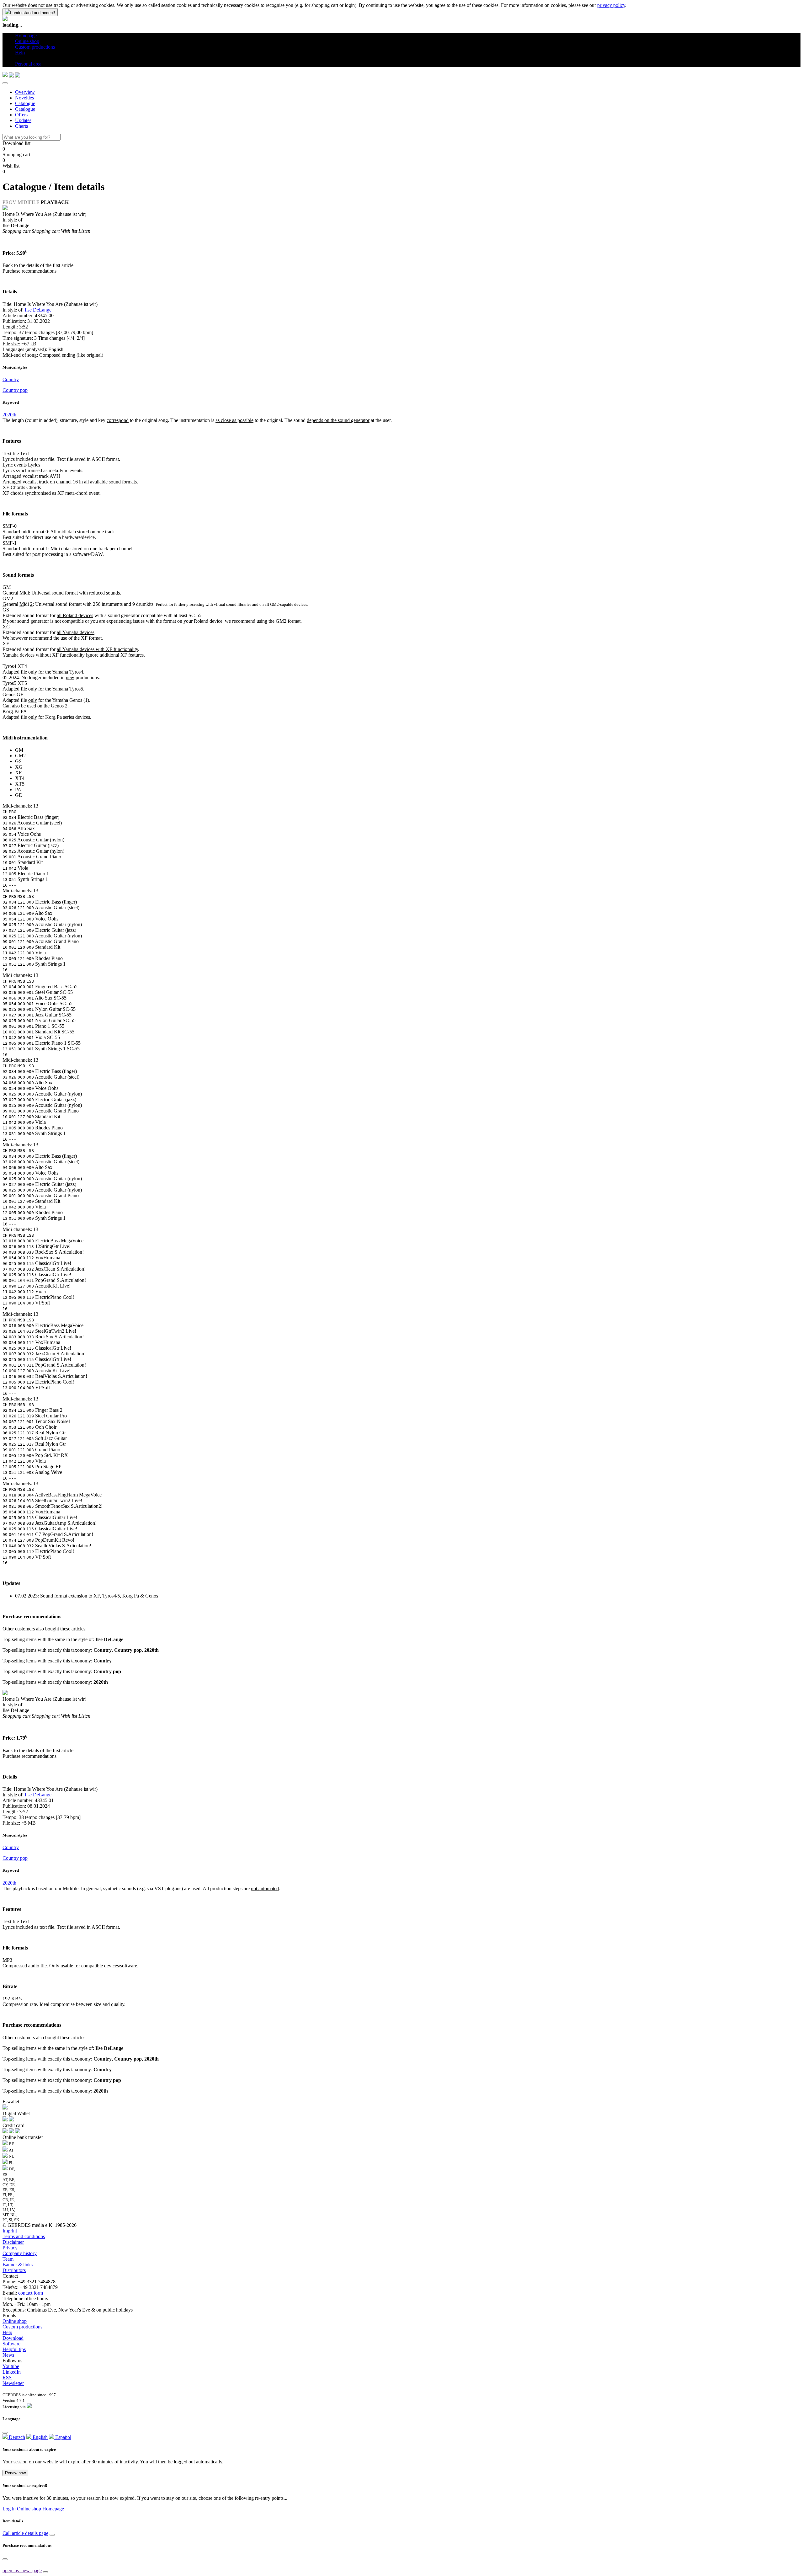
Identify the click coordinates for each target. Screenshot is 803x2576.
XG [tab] (19, 767)
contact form (31, 2293)
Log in (9, 2509)
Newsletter (13, 2383)
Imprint (10, 2231)
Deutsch (16, 2437)
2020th (9, 415)
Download (13, 2338)
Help (7, 2332)
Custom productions (22, 2327)
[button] (17, 58)
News (8, 2355)
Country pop (15, 390)
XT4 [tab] (20, 778)
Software (11, 2344)
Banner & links (18, 2265)
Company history (20, 2253)
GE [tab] (19, 795)
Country (11, 379)
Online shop (15, 2321)
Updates (23, 120)
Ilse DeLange (38, 310)
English (40, 2437)
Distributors (14, 2270)
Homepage (53, 2509)
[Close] (5, 83)
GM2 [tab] (20, 756)
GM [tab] (19, 750)
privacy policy (611, 5)
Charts (21, 126)
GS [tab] (18, 761)
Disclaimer (13, 2242)
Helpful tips (14, 2349)
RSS (7, 2378)
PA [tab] (18, 789)
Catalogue (25, 103)
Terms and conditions (24, 2236)
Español (63, 2437)
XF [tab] (18, 773)
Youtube (11, 2366)
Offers (21, 115)
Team (8, 2259)
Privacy (10, 2248)
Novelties (24, 98)
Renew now (15, 2473)
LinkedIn (12, 2372)
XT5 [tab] (20, 784)
